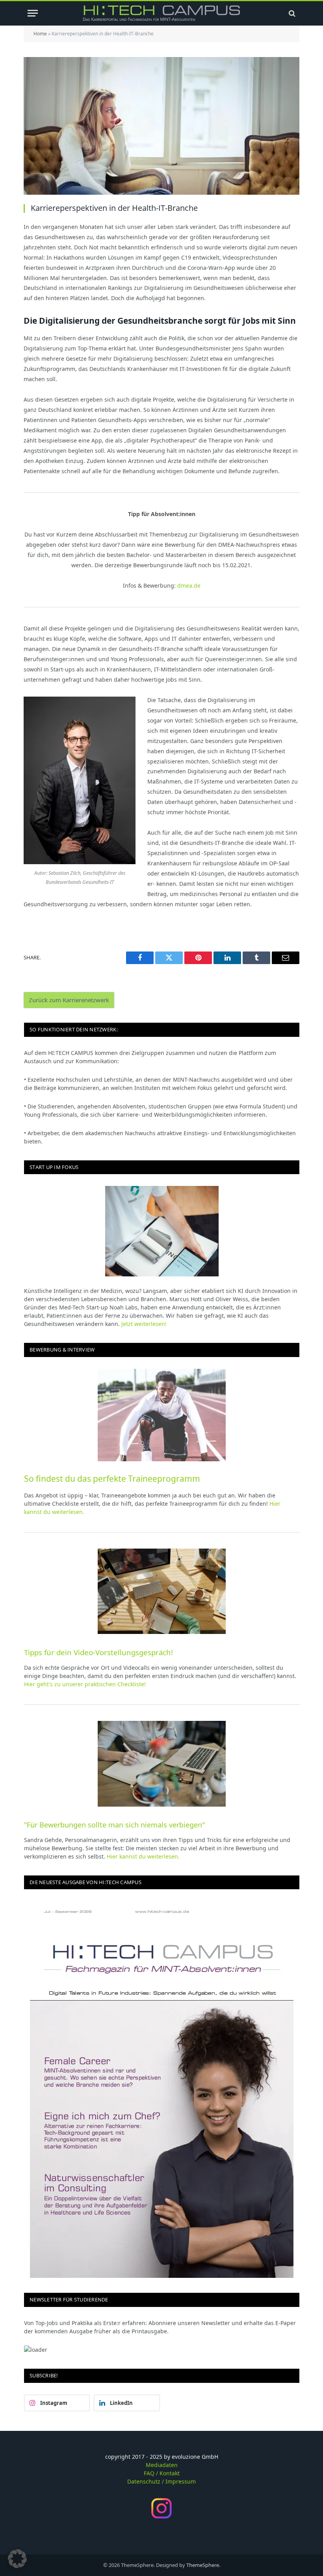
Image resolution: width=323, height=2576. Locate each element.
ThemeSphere (203, 2565)
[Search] (291, 13)
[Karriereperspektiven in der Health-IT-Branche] (161, 126)
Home (40, 34)
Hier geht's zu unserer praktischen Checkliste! (85, 1684)
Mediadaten (162, 2465)
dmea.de (189, 585)
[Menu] (33, 13)
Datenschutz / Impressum (161, 2481)
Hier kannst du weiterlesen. (143, 1856)
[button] (17, 2559)
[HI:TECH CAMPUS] (161, 13)
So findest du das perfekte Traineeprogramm (112, 1479)
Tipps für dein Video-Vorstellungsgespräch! (98, 1652)
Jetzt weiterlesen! (144, 1324)
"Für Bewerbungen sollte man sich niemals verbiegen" (114, 1825)
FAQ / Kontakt (162, 2473)
